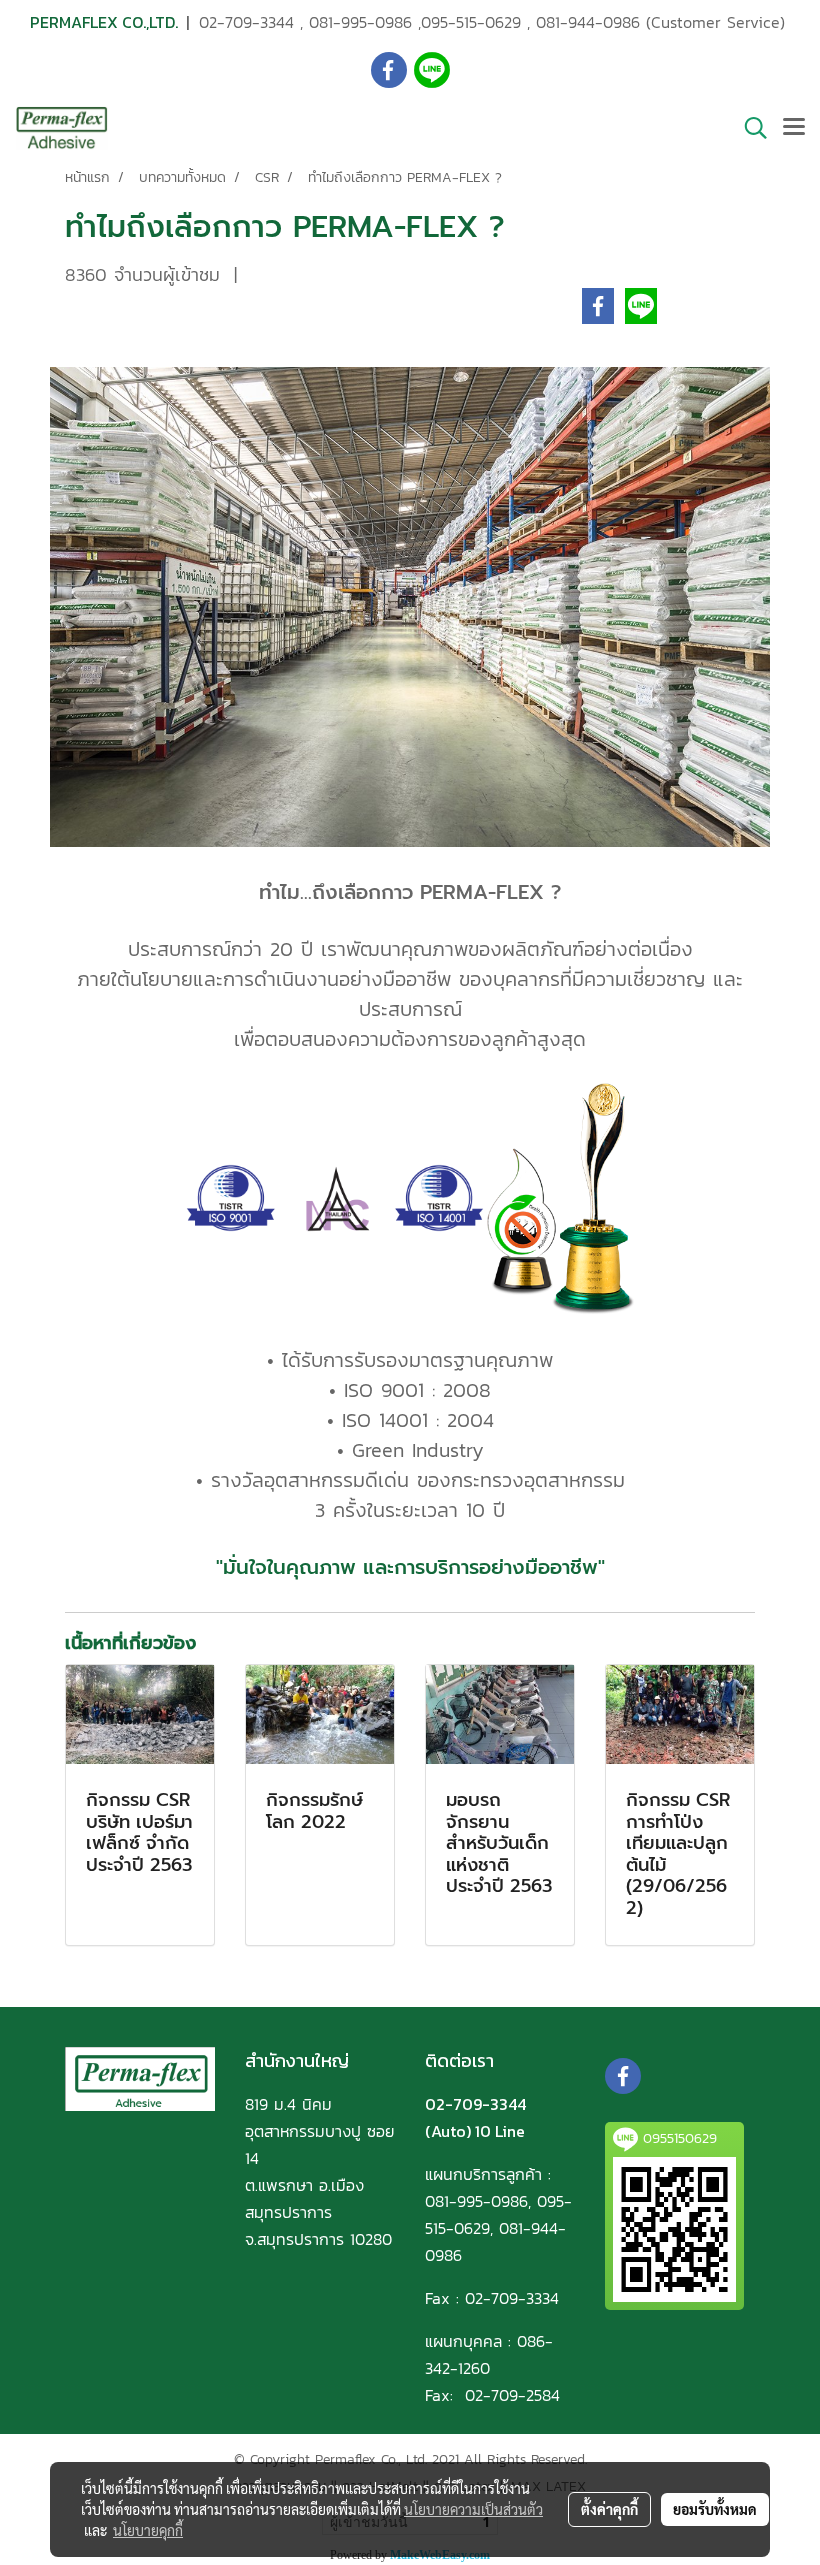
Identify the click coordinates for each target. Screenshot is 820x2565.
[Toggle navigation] (794, 128)
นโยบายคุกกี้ (148, 2530)
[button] (749, 128)
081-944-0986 (588, 22)
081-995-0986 (360, 22)
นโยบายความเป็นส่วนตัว (473, 2509)
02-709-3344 (246, 22)
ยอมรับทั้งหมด (715, 2509)
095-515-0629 (471, 22)
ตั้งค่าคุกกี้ (609, 2509)
